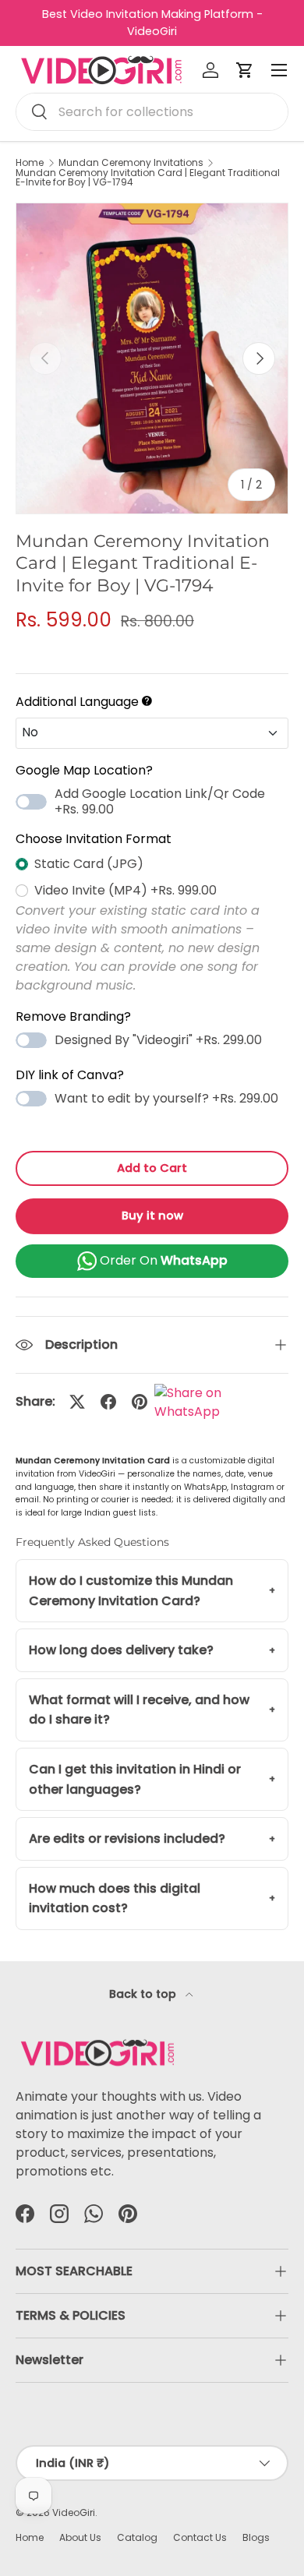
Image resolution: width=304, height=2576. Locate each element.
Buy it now (152, 1216)
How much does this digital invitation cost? (115, 1898)
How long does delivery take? (121, 1650)
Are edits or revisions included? (127, 1838)
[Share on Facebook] (108, 1402)
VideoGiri (74, 2512)
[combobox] (152, 112)
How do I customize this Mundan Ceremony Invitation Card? (131, 1591)
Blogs (256, 2537)
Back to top (144, 1994)
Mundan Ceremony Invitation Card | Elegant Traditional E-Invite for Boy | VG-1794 (148, 178)
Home (30, 163)
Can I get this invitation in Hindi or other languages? (135, 1779)
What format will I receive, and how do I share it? (139, 1710)
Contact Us (200, 2537)
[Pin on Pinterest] (140, 1402)
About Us (80, 2537)
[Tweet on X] (77, 1402)
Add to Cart (152, 1168)
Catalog (137, 2537)
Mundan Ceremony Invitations (131, 163)
